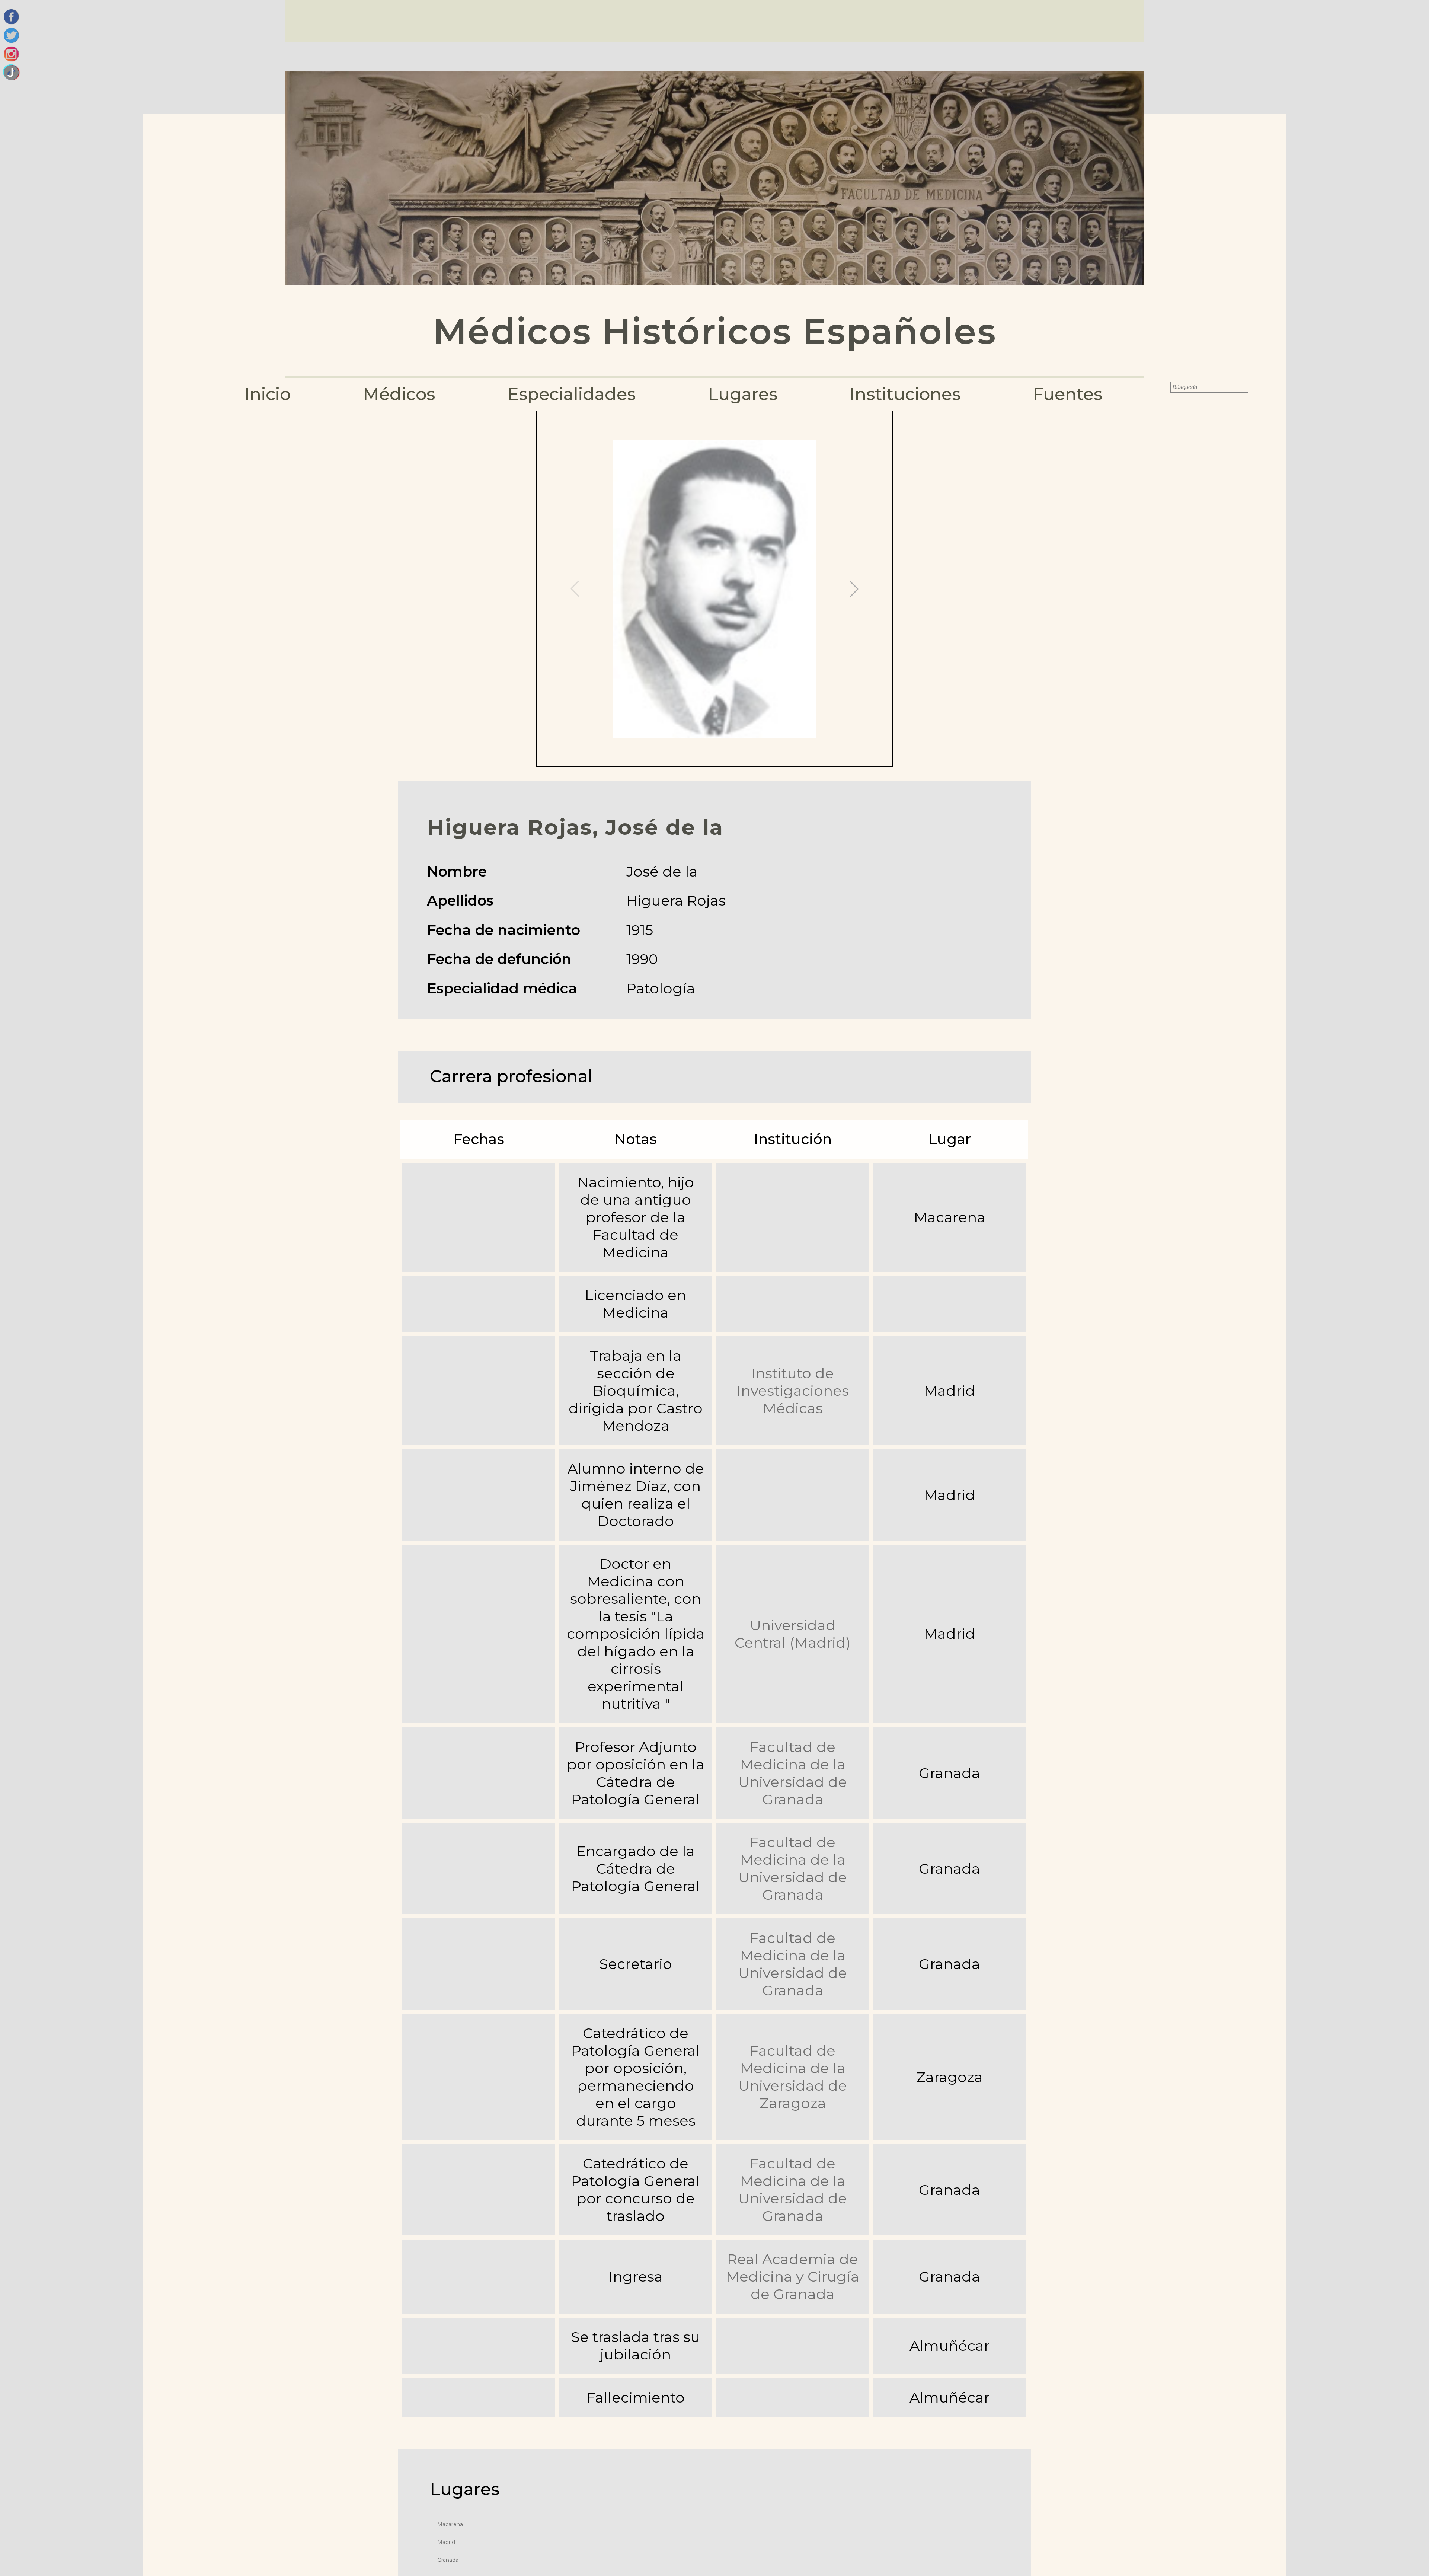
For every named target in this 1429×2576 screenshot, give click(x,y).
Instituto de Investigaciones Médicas (793, 1391)
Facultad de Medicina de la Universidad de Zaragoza (793, 2077)
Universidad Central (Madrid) (793, 1634)
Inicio (268, 394)
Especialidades (571, 394)
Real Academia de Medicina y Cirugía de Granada (793, 2277)
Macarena (450, 2524)
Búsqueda (1165, 387)
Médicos (399, 394)
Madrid (446, 2542)
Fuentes (1067, 394)
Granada (448, 2560)
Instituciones (905, 394)
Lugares (743, 394)
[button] (854, 589)
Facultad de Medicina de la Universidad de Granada (793, 1773)
